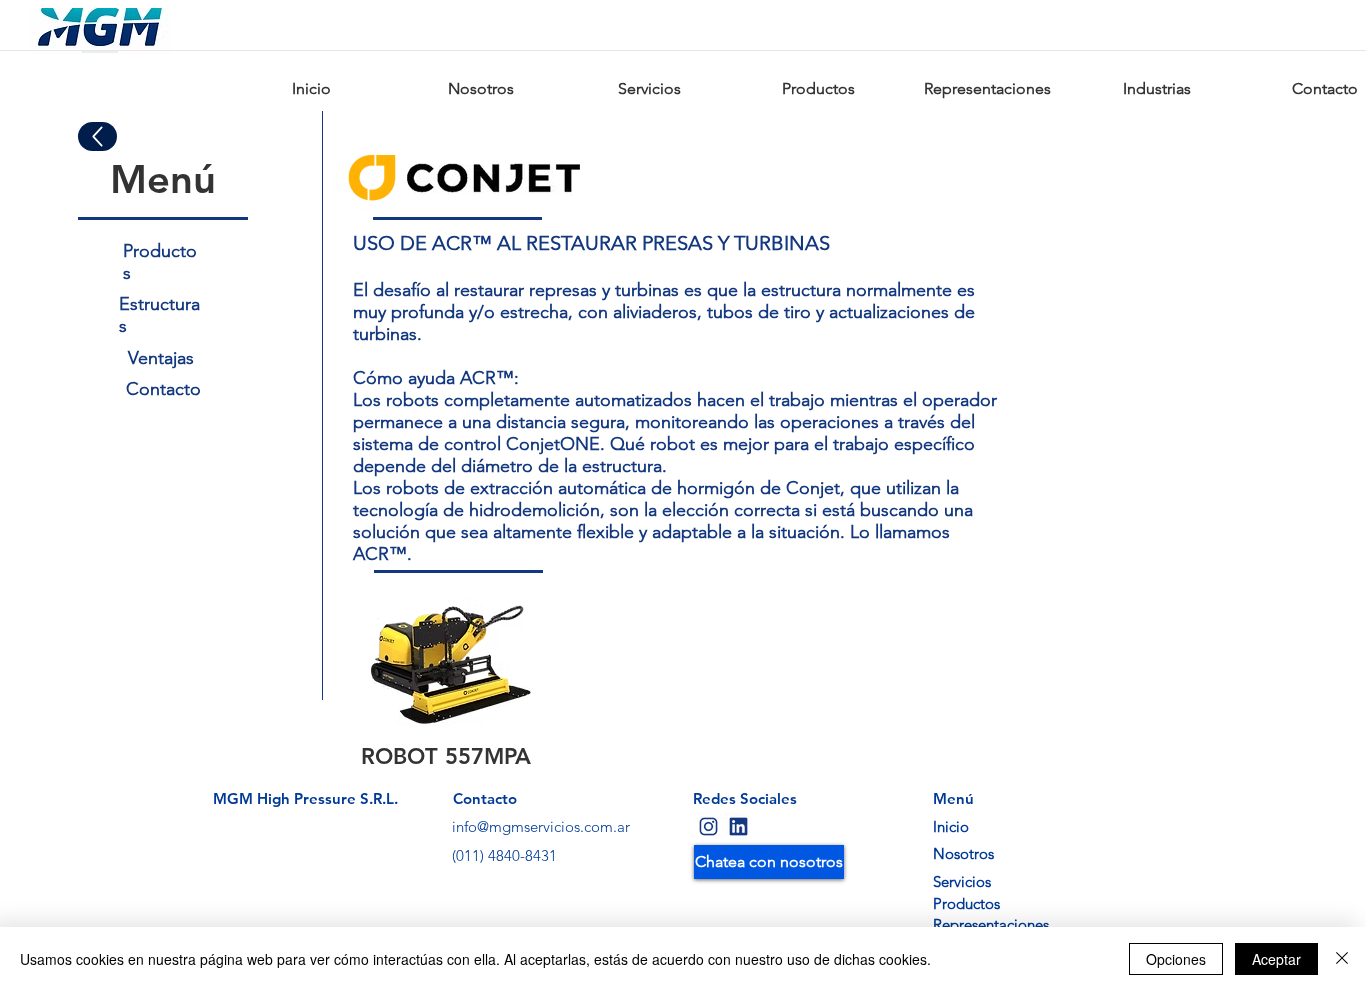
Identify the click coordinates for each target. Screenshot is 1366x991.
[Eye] (708, 826)
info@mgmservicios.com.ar (541, 826)
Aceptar (1276, 959)
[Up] (97, 136)
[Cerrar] (1342, 959)
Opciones (1176, 959)
